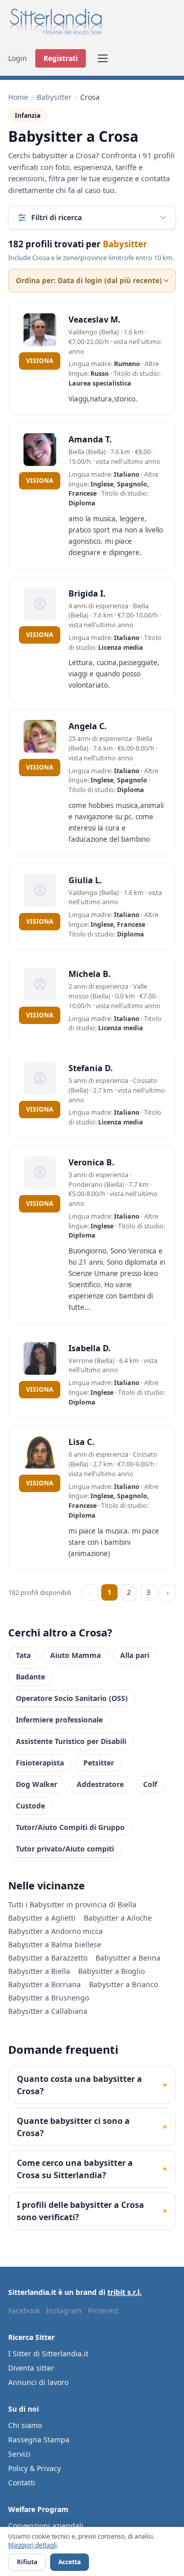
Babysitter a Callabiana (48, 2011)
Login (18, 58)
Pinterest (103, 2311)
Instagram (64, 2311)
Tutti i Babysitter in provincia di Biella (72, 1904)
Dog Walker (37, 1784)
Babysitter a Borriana (44, 1984)
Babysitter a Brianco (123, 1984)
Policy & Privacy (34, 2468)
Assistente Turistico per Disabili (71, 1741)
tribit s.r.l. (124, 2292)
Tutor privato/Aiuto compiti (65, 1849)
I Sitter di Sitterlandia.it (48, 2354)
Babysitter (54, 97)
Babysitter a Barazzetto (48, 1958)
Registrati (61, 58)
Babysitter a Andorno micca (55, 1931)
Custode (30, 1806)
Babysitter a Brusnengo (49, 1998)
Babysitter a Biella (39, 1971)
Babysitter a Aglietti (42, 1918)
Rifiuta (27, 2562)
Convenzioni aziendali (46, 2526)
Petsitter (99, 1763)
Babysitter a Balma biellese (55, 1944)
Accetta (70, 2562)
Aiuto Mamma (75, 1655)
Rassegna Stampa (39, 2440)
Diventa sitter (31, 2368)
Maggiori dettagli (32, 2545)
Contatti (22, 2483)
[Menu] (103, 58)
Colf (150, 1784)
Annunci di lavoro (38, 2382)
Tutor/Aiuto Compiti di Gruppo (70, 1827)
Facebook (24, 2311)
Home (18, 97)
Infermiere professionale (59, 1720)
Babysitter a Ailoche (118, 1918)
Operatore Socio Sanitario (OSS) (72, 1698)
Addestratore (100, 1784)
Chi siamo (25, 2425)
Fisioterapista (40, 1763)
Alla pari (135, 1655)
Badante (30, 1677)
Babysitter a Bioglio (111, 1971)
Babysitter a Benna (128, 1958)
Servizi (19, 2454)
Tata (23, 1655)
